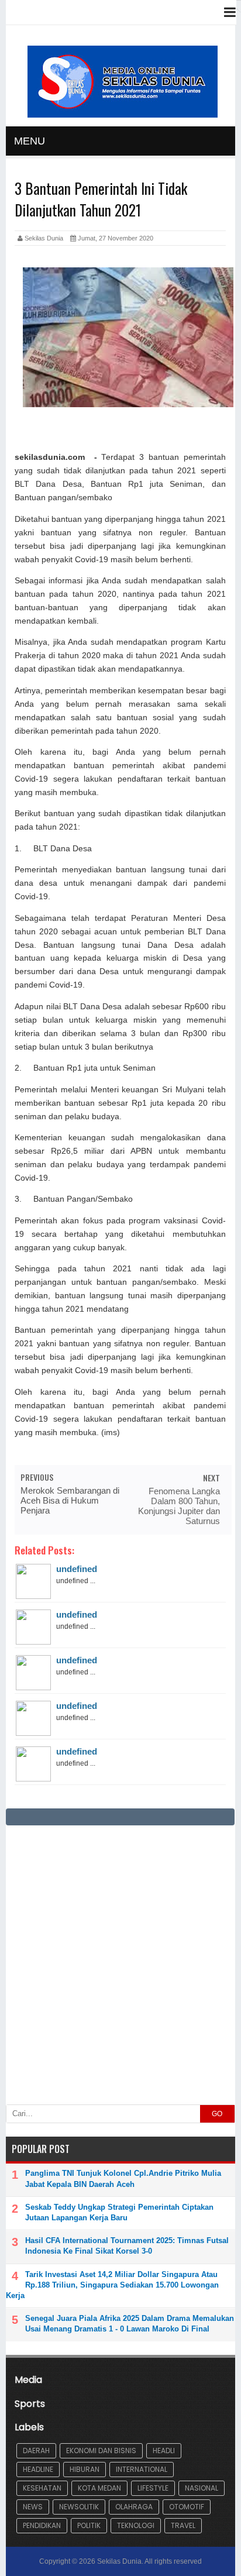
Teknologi (136, 2525)
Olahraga (134, 2507)
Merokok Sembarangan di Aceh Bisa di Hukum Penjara (70, 1500)
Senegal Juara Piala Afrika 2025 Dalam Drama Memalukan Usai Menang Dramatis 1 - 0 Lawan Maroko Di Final (130, 2324)
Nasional (202, 2488)
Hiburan (85, 2469)
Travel (183, 2525)
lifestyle (153, 2488)
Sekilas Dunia (119, 2561)
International (142, 2469)
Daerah (36, 2451)
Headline (38, 2469)
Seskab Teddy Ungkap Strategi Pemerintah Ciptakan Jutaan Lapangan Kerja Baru (119, 2212)
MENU (30, 141)
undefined (77, 1569)
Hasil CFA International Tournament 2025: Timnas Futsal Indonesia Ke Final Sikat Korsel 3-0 (127, 2246)
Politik (89, 2525)
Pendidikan (42, 2525)
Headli (164, 2451)
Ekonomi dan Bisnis (101, 2451)
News (33, 2507)
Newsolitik (79, 2507)
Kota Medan (99, 2488)
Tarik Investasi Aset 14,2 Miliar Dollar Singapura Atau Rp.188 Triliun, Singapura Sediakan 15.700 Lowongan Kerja (112, 2285)
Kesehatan (42, 2488)
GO (217, 2114)
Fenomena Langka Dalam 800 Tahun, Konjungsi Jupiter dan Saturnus (179, 1506)
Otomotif (187, 2507)
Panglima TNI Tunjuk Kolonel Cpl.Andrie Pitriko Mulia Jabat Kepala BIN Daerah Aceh (123, 2178)
